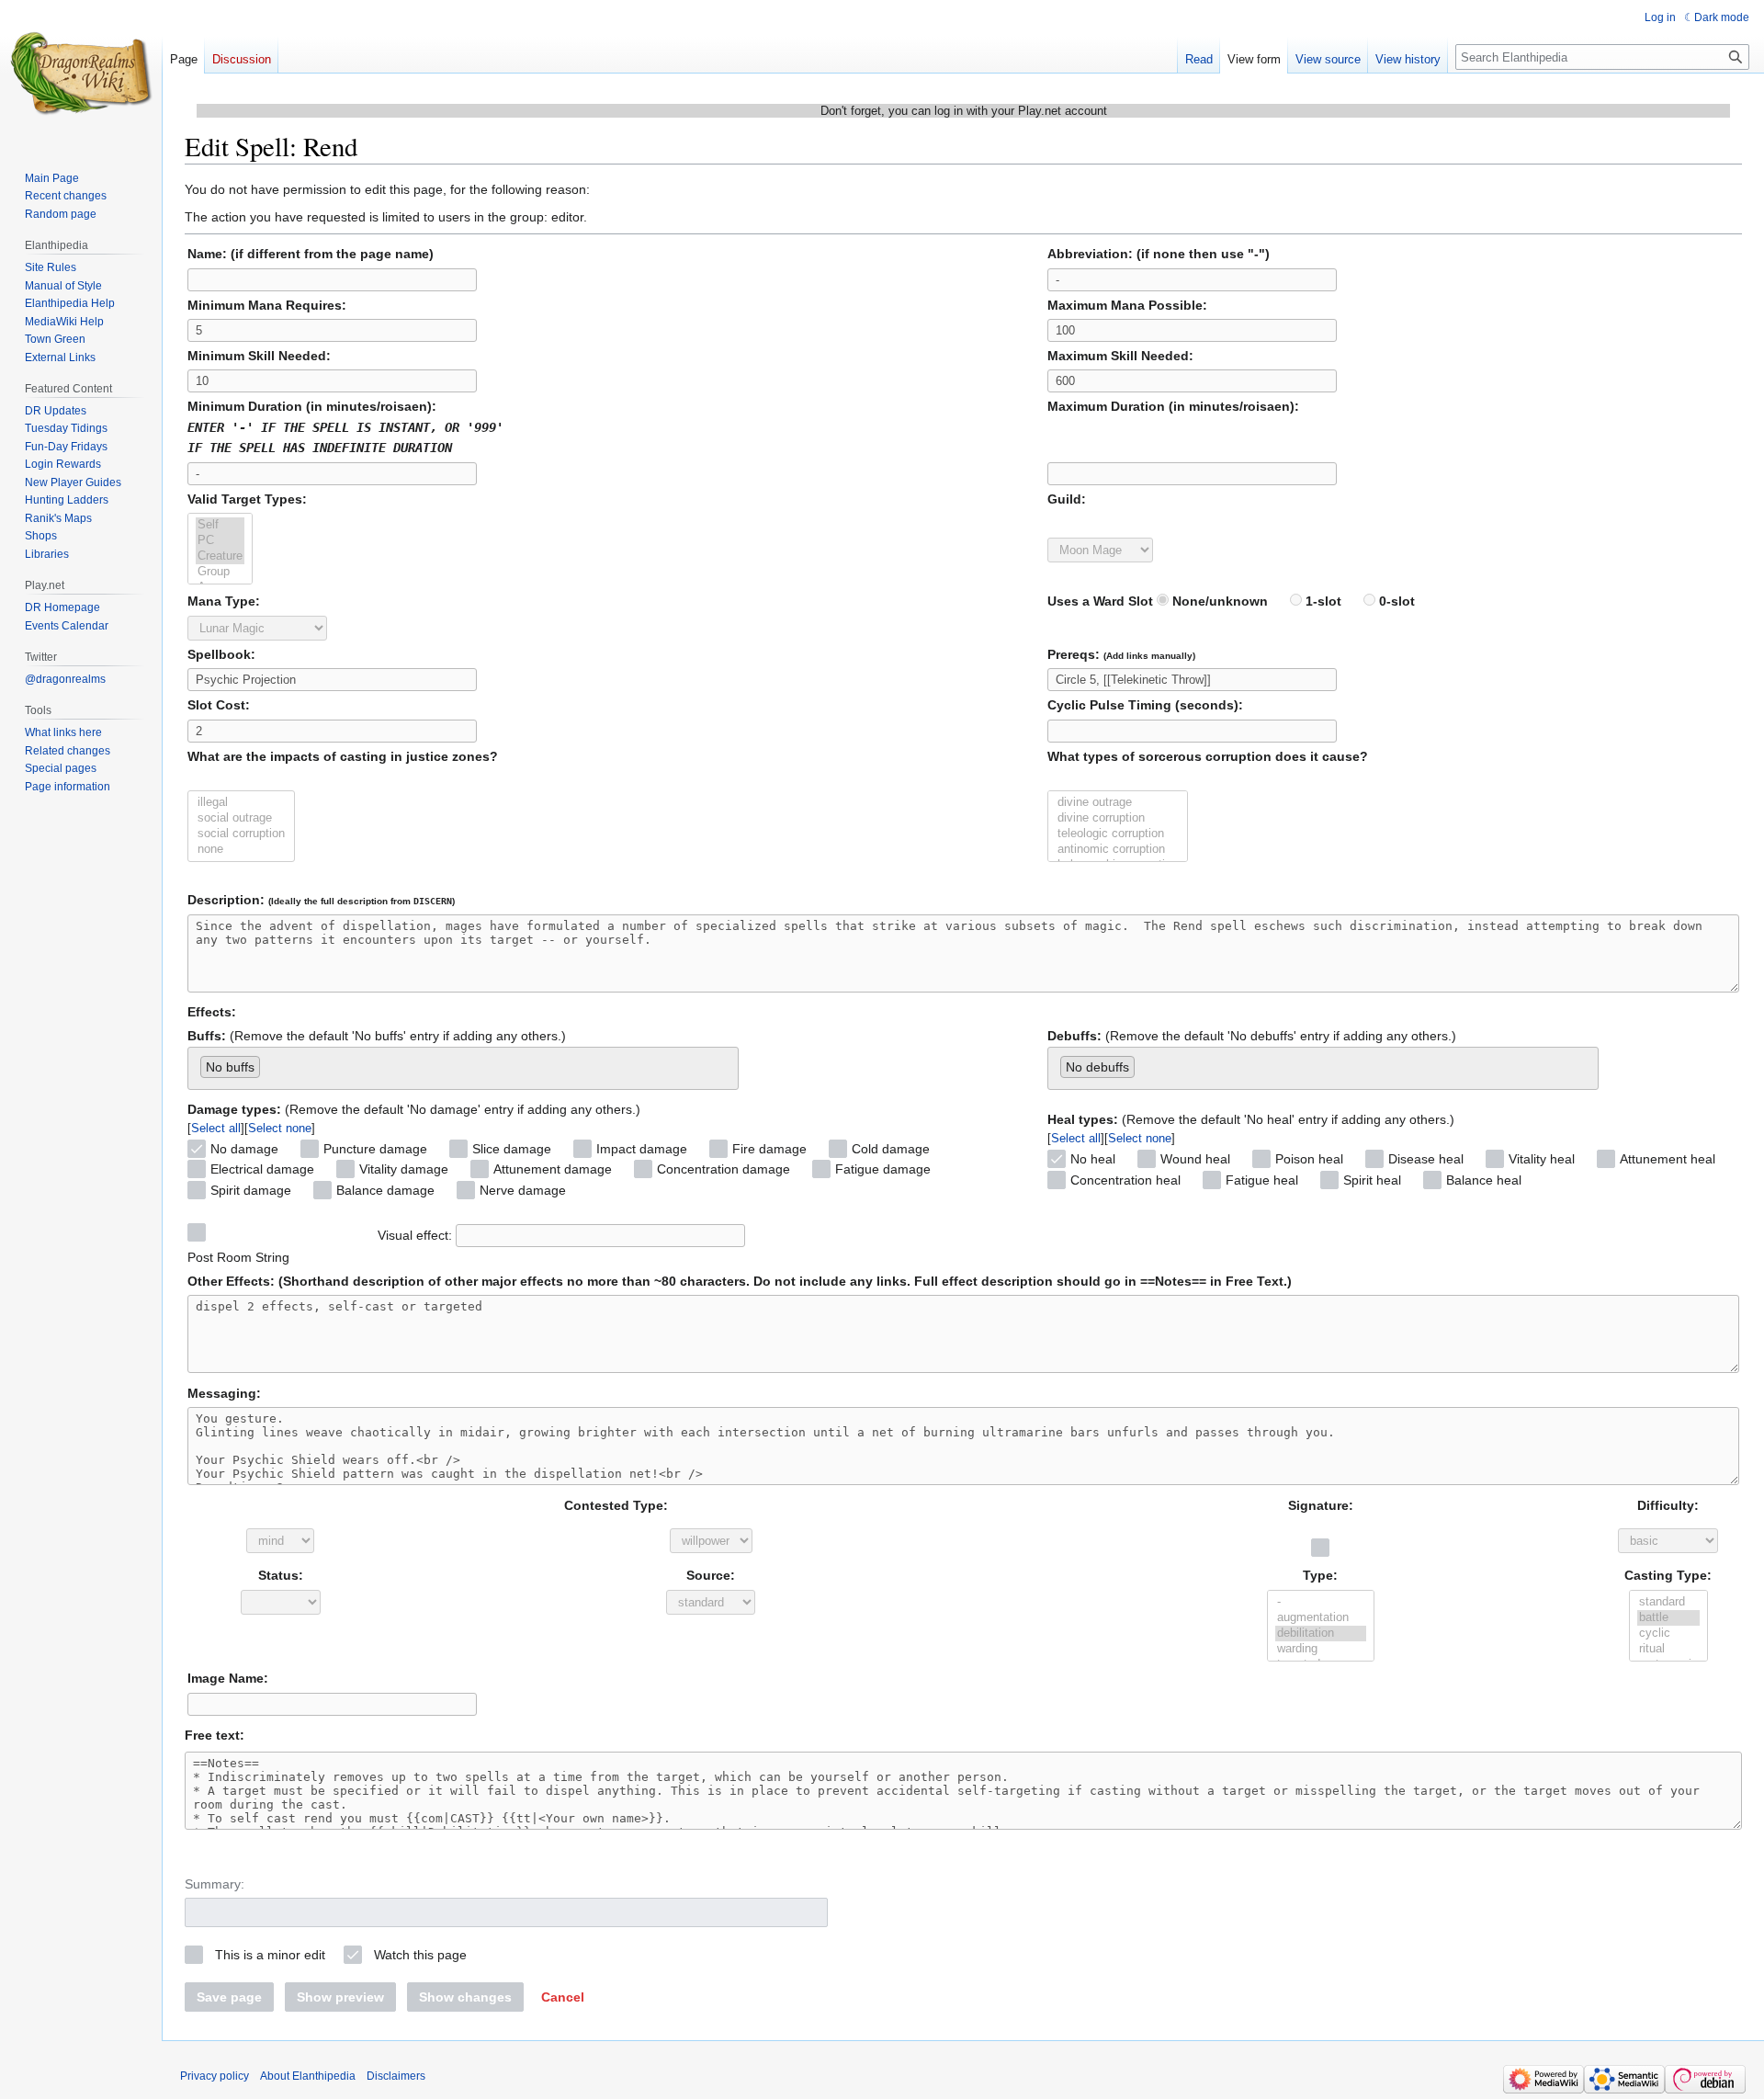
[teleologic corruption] (1118, 834)
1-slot (1322, 601)
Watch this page (420, 1955)
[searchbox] (270, 1063)
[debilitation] (1321, 1634)
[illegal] (241, 803)
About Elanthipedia (308, 2076)
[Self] (220, 525)
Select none (280, 1128)
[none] (241, 850)
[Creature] (220, 556)
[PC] (220, 541)
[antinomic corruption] (1118, 850)
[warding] (1321, 1649)
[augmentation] (1321, 1618)
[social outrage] (241, 818)
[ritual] (1668, 1649)
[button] (563, 1997)
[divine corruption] (1118, 818)
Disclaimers (396, 2076)
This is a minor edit (270, 1955)
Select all (216, 1128)
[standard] (1668, 1602)
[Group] (220, 572)
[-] (1321, 1602)
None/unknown (1218, 601)
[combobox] (463, 1068)
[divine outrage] (1118, 803)
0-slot (1395, 601)
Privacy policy (215, 2076)
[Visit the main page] (81, 74)
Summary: (215, 1884)
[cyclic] (1668, 1634)
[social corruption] (241, 834)
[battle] (1668, 1618)
